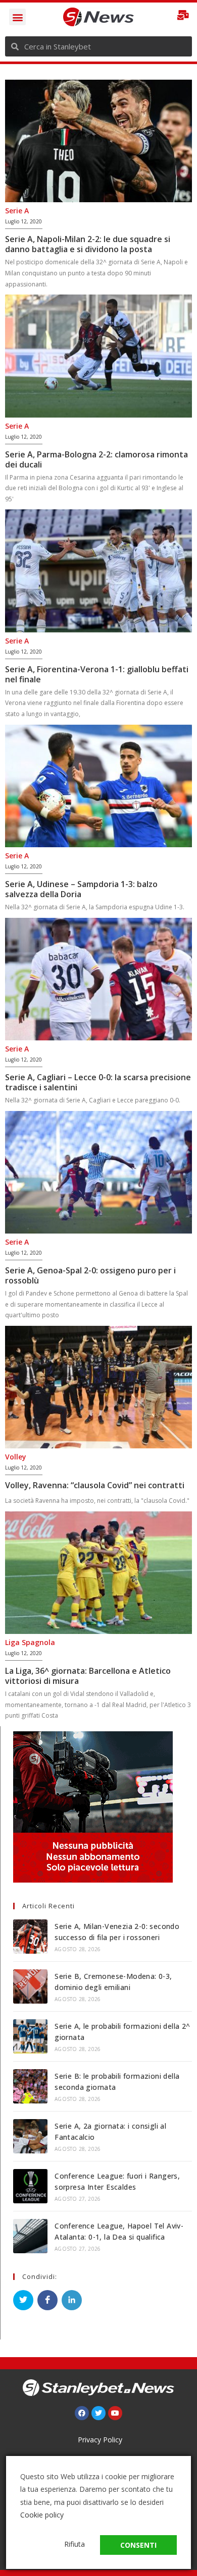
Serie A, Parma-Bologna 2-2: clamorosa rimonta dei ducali (96, 459)
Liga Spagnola (30, 1642)
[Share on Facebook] (47, 2300)
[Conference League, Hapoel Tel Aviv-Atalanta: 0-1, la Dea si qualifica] (30, 2236)
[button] (17, 17)
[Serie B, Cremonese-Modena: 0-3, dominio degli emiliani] (30, 1986)
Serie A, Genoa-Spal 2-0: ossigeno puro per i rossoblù (90, 1275)
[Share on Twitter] (23, 2300)
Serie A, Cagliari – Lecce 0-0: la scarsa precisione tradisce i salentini (98, 1082)
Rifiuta (75, 2544)
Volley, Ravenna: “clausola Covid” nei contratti (95, 1485)
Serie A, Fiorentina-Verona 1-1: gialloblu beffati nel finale (97, 674)
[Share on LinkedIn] (72, 2300)
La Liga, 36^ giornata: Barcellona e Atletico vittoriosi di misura (88, 1676)
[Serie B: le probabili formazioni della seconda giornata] (30, 2086)
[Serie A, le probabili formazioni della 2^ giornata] (30, 2036)
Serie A (17, 211)
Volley (16, 1457)
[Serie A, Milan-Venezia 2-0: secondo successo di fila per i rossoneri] (30, 1937)
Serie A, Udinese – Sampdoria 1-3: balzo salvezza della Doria (81, 889)
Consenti (138, 2545)
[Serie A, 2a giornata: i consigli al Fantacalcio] (30, 2136)
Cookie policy (42, 2515)
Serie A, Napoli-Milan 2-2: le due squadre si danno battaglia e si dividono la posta (88, 244)
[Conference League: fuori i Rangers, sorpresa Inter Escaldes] (30, 2186)
